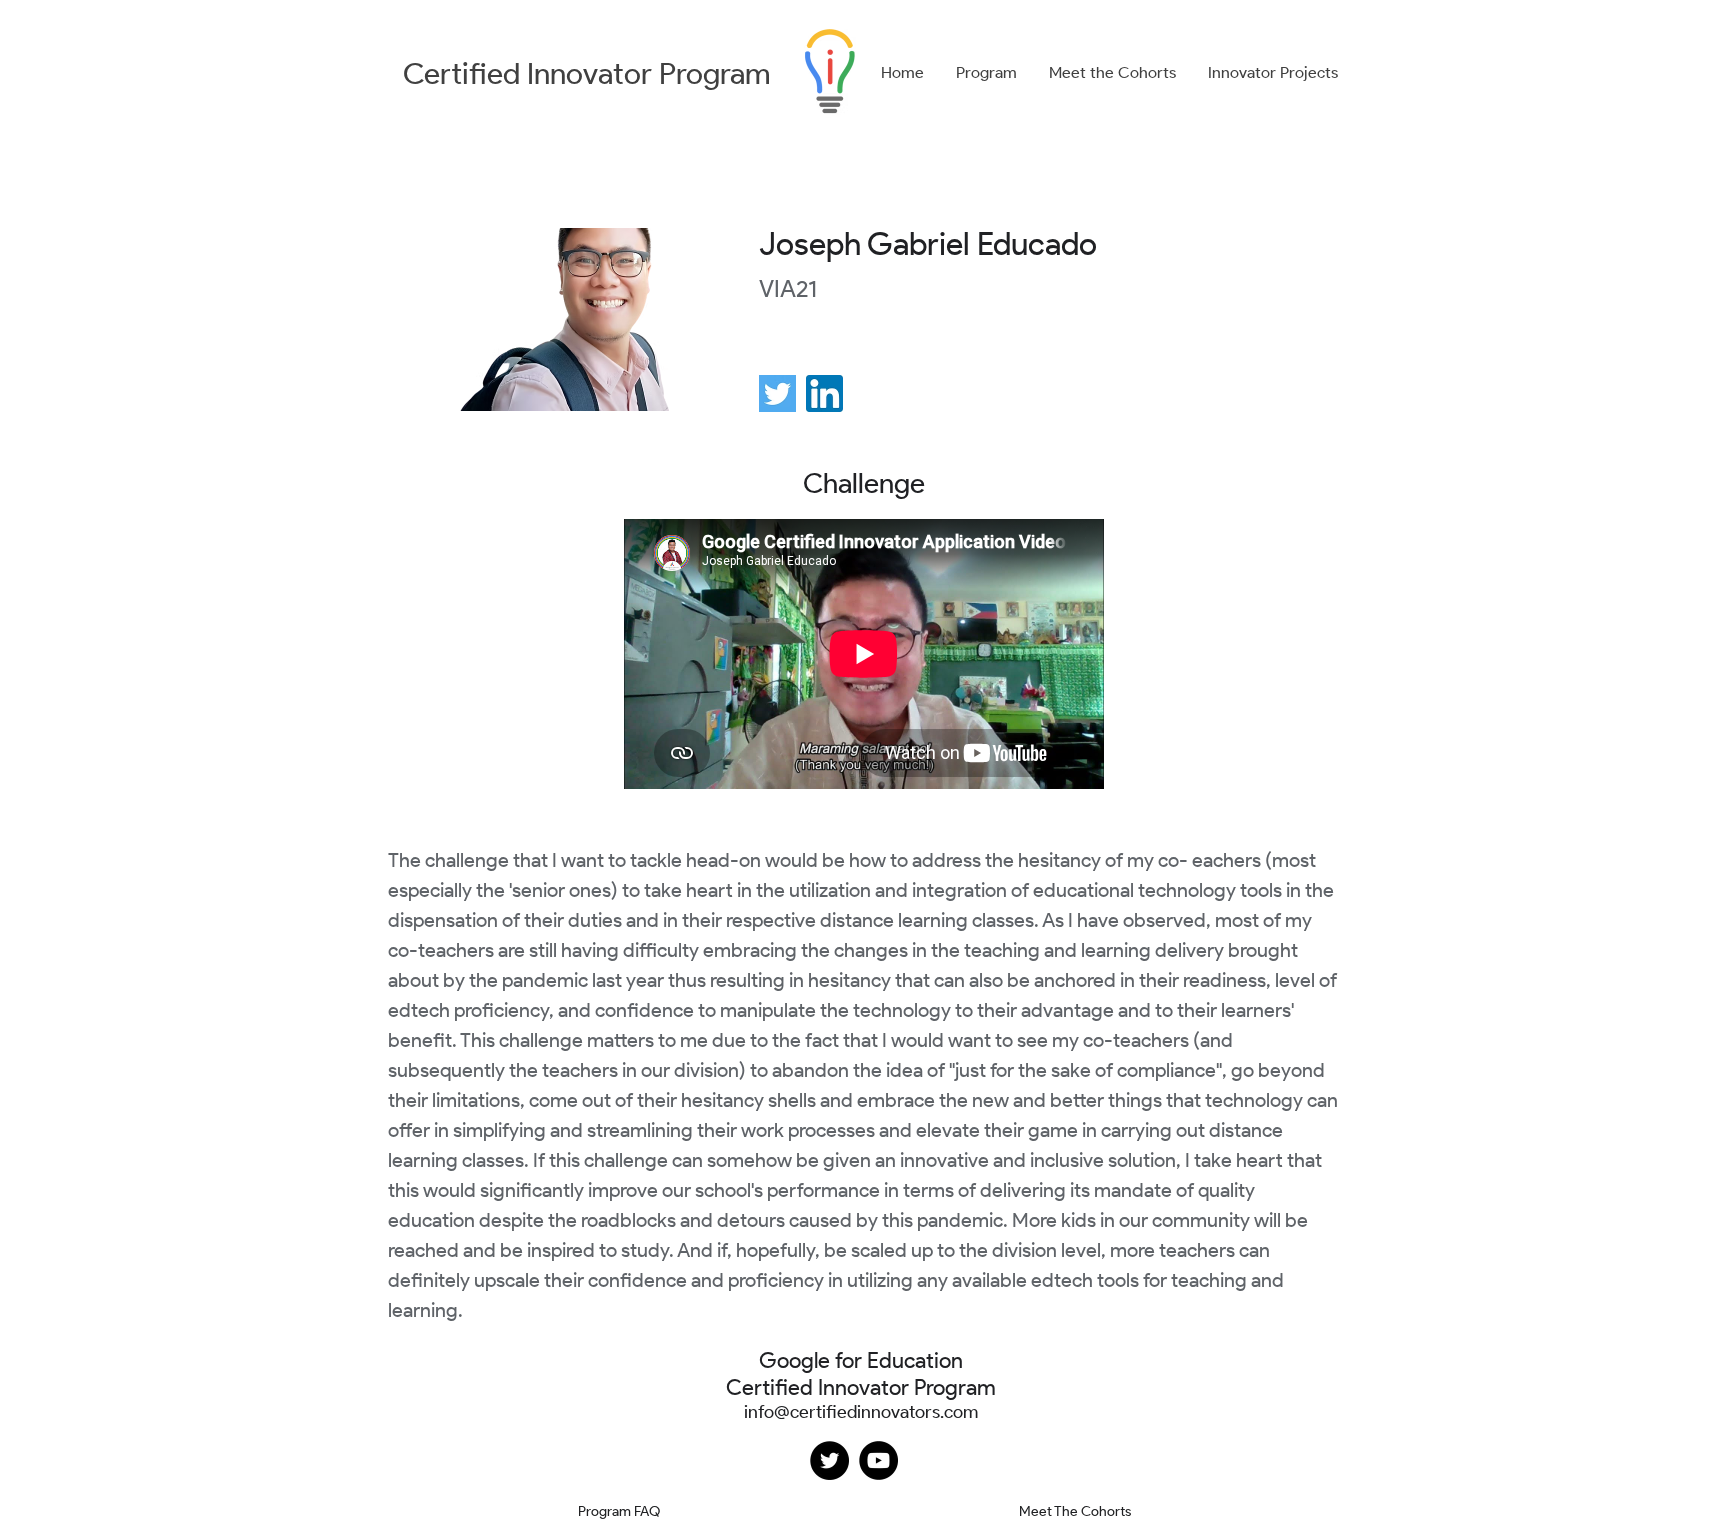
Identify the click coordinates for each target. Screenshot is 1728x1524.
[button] (986, 73)
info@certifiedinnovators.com (861, 1412)
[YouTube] (878, 1460)
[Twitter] (829, 1460)
